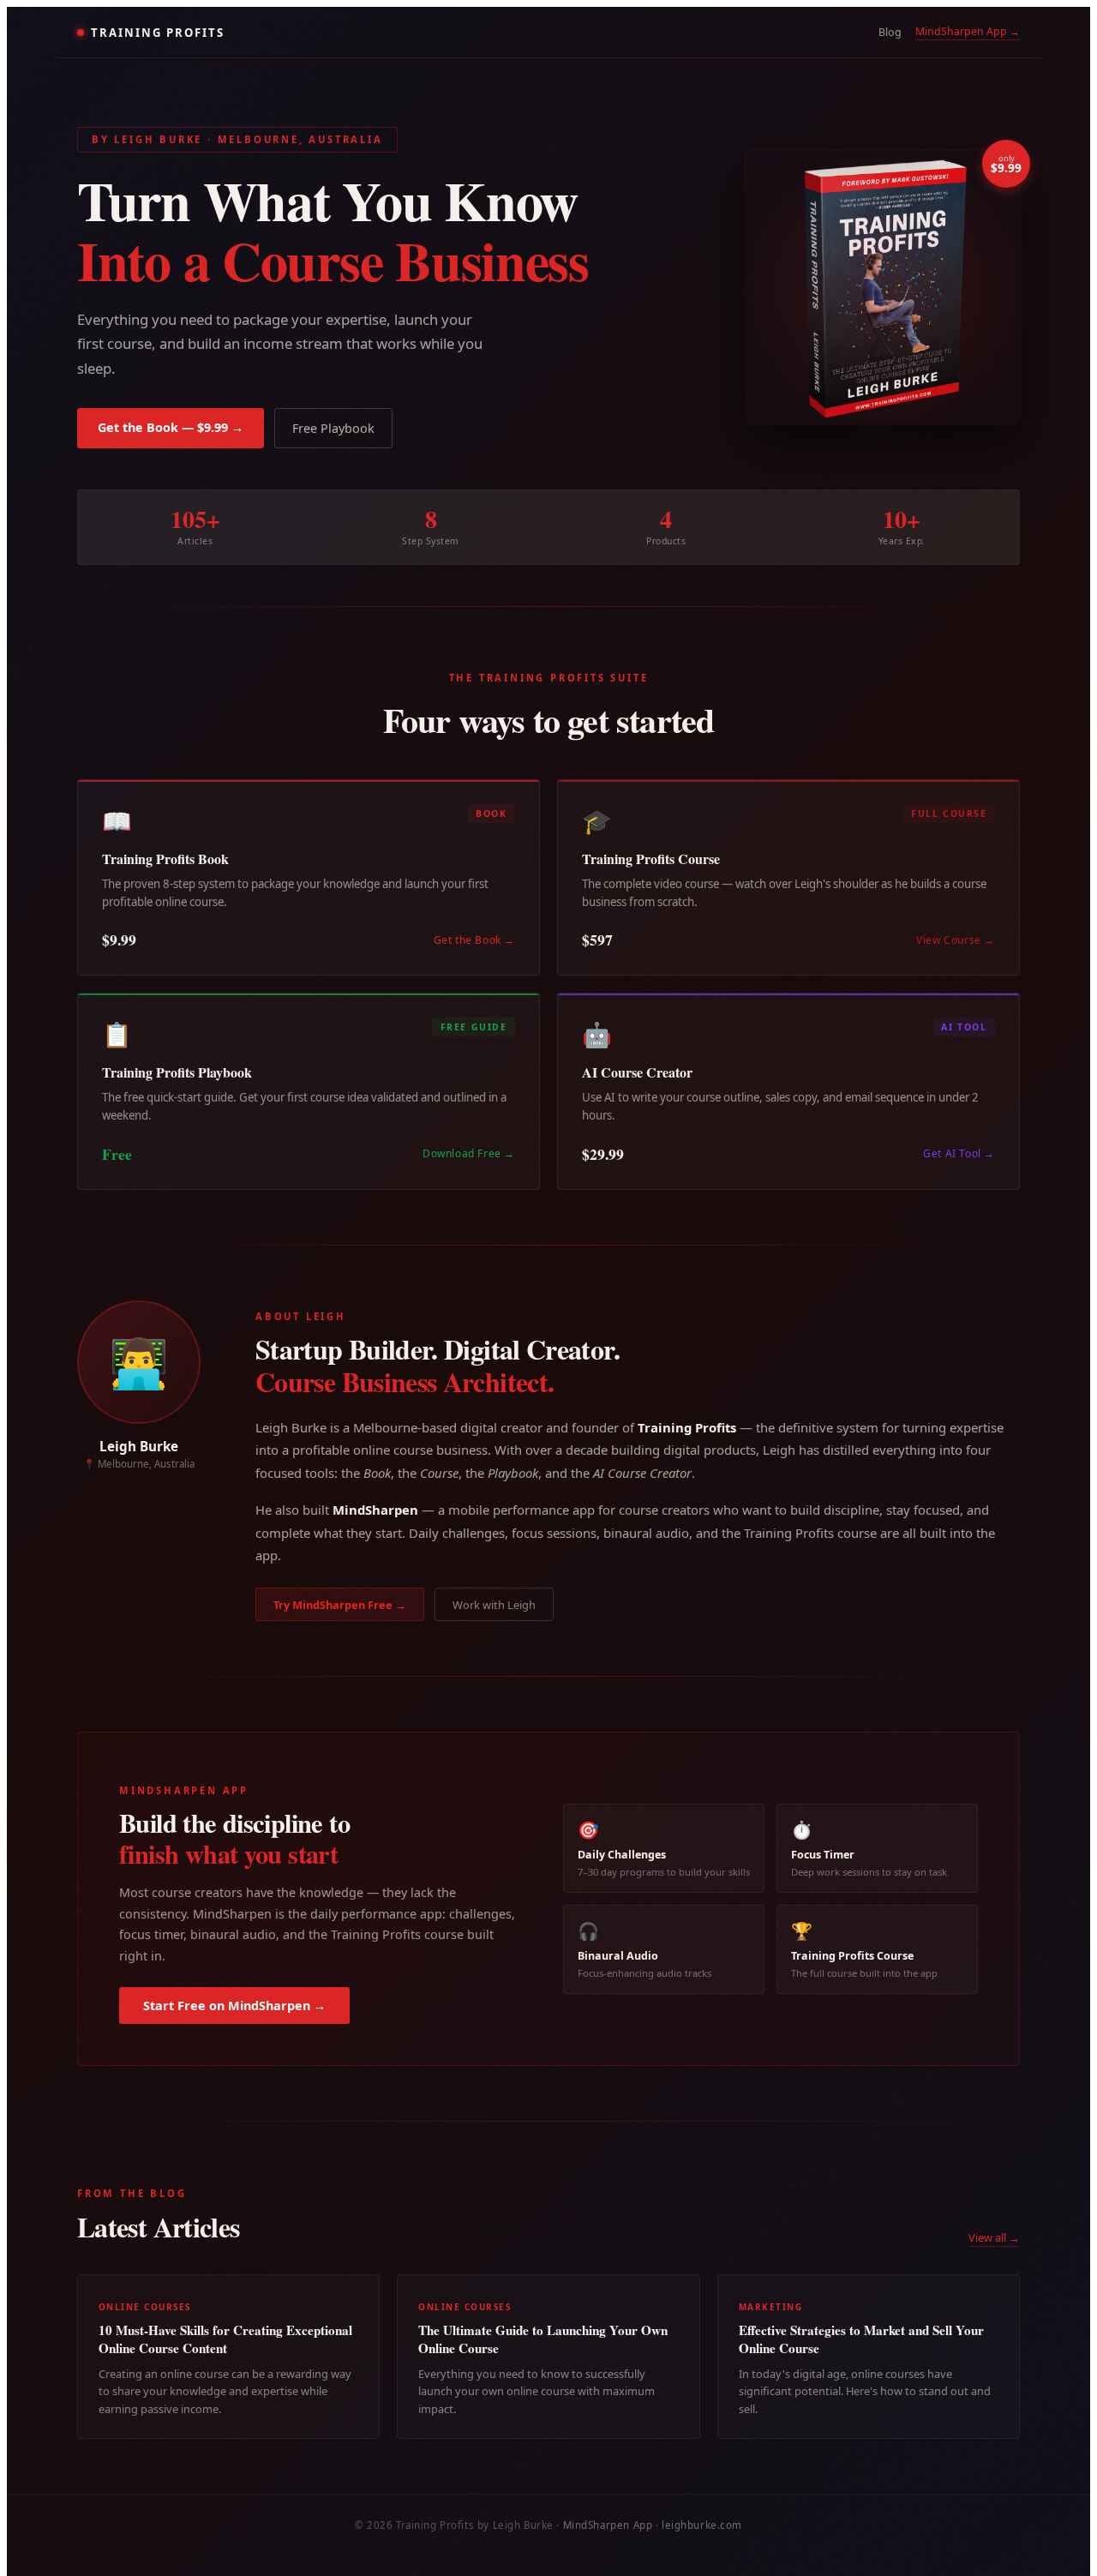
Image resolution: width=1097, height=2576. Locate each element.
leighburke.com (702, 2525)
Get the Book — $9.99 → (171, 427)
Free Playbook (333, 428)
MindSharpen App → (968, 31)
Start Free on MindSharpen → (234, 2006)
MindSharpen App (608, 2525)
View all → (994, 2237)
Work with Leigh (494, 1605)
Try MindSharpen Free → (340, 1605)
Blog (890, 32)
